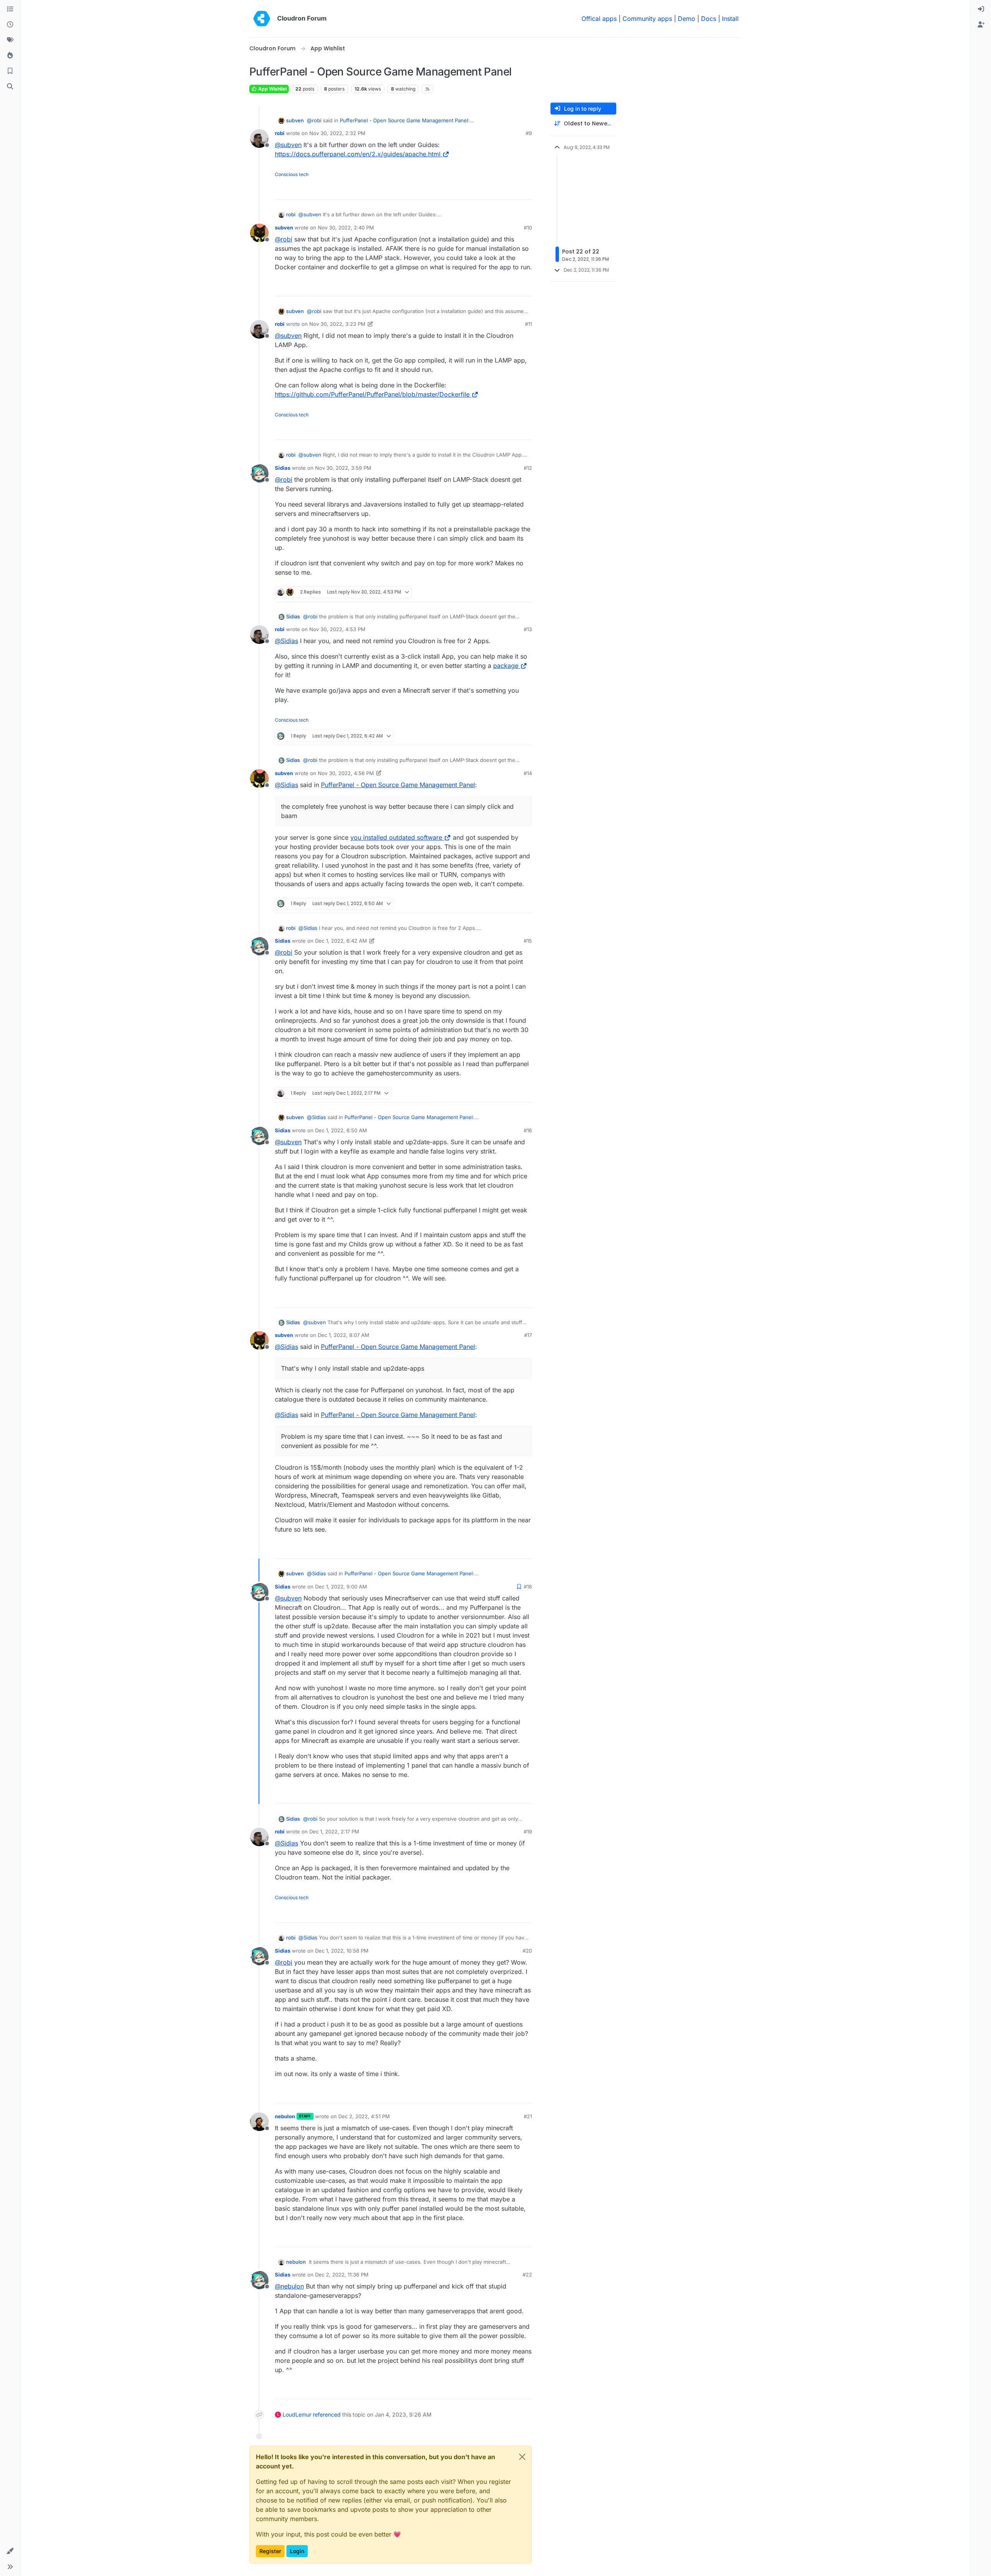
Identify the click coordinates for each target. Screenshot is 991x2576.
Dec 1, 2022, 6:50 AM (341, 1130)
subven (295, 120)
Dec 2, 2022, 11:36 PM (342, 2275)
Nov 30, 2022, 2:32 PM (337, 133)
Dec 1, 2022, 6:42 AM (341, 941)
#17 (528, 1335)
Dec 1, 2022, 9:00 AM (341, 1587)
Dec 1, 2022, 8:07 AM (344, 1335)
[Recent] (10, 25)
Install (730, 19)
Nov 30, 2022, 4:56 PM (346, 773)
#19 (528, 1831)
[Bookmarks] (10, 71)
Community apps (647, 19)
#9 (529, 133)
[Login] (981, 9)
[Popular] (10, 56)
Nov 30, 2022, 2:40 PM (346, 228)
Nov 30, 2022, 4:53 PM (337, 629)
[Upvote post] (513, 190)
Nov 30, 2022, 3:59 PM (343, 468)
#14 (528, 773)
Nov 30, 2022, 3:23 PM (337, 324)
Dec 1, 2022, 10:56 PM (342, 1951)
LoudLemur (297, 2414)
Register (270, 2551)
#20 (527, 1951)
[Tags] (10, 40)
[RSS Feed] (428, 89)
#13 (528, 629)
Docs (709, 19)
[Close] (522, 2457)
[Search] (10, 87)
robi (280, 133)
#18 (528, 1587)
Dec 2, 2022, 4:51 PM (364, 2116)
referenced (327, 2414)
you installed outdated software (396, 837)
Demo (687, 19)
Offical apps (599, 19)
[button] (10, 2551)
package (506, 666)
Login (297, 2551)
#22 (527, 2275)
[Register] (981, 25)
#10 (528, 228)
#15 (528, 941)
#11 (528, 324)
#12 (528, 468)
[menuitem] (981, 9)
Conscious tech (292, 174)
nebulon (285, 2116)
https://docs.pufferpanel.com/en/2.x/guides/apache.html (358, 154)
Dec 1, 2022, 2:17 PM (334, 1831)
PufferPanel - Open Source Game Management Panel (404, 120)
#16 (528, 1130)
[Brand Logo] (262, 19)
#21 (528, 2116)
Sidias (283, 468)
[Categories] (10, 9)
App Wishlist (272, 89)
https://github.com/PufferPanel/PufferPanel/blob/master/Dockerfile (372, 394)
